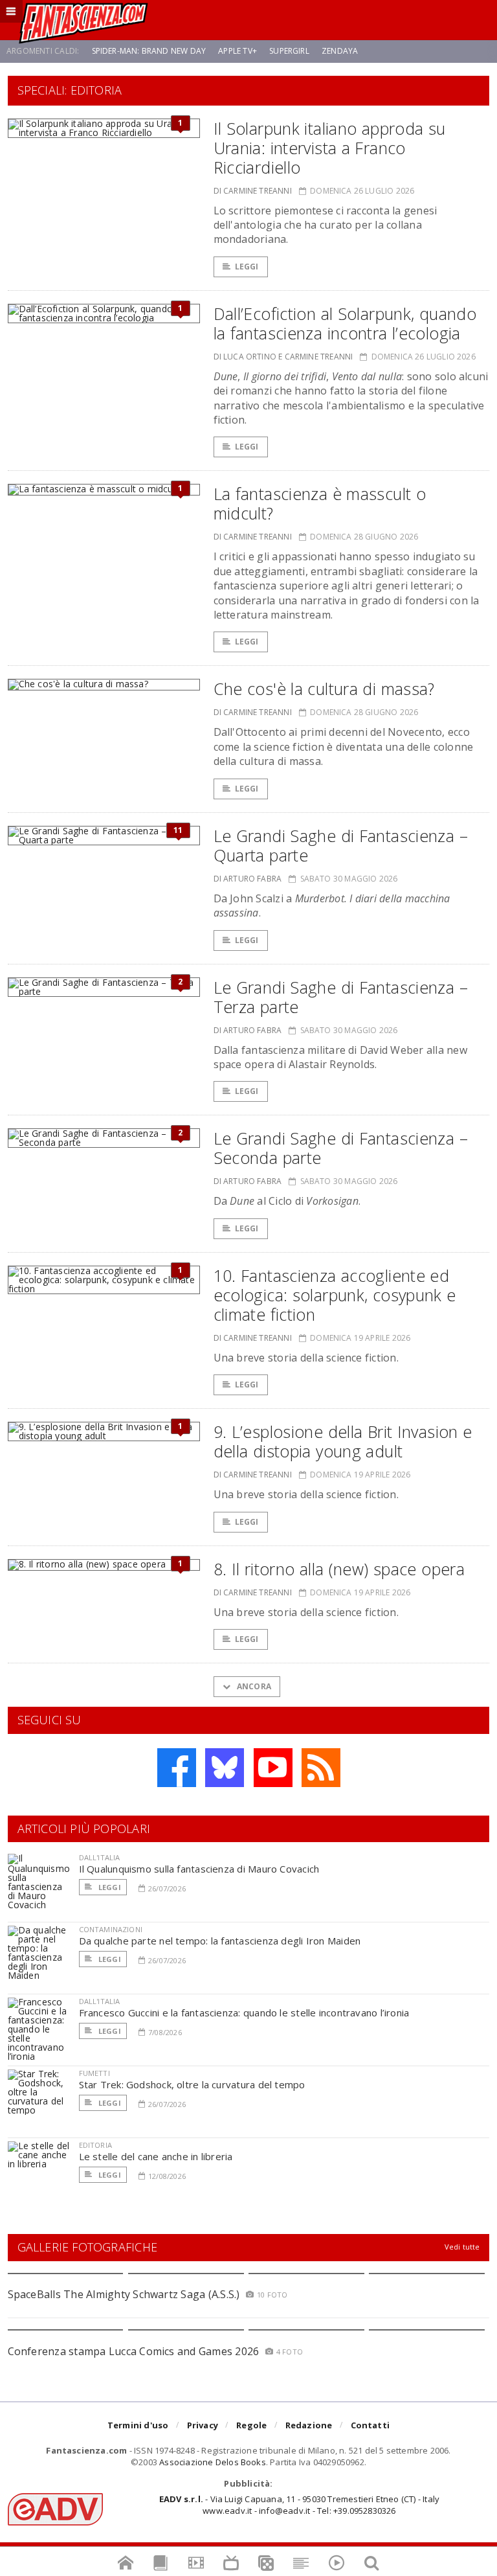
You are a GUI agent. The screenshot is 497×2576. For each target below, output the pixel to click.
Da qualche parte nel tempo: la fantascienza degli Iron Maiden (220, 1941)
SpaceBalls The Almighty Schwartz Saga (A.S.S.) (124, 2294)
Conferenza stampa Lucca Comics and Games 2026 (134, 2351)
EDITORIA (95, 2145)
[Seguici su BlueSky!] (225, 1768)
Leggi (247, 267)
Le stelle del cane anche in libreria (156, 2156)
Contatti (370, 2425)
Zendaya (340, 51)
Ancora (253, 1686)
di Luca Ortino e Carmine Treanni (283, 357)
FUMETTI (94, 2073)
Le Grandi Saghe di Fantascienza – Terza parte (341, 997)
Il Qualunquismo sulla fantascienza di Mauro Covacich (199, 1869)
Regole (251, 2425)
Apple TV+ (237, 51)
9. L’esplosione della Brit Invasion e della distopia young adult (343, 1441)
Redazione (309, 2425)
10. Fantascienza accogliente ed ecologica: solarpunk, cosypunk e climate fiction (335, 1295)
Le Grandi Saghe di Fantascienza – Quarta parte (341, 845)
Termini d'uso (138, 2425)
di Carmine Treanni (253, 191)
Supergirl (289, 51)
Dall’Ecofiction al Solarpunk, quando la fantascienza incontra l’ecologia (345, 323)
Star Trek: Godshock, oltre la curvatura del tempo (192, 2084)
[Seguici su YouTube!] (273, 1768)
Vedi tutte (462, 2247)
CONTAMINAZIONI (111, 1929)
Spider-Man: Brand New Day (149, 51)
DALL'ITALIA (100, 1857)
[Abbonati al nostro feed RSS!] (321, 1768)
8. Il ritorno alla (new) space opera (339, 1569)
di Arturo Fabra (248, 879)
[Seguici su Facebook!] (177, 1768)
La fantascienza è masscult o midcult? (320, 503)
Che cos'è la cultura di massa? (324, 689)
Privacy (203, 2425)
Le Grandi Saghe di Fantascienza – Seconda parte (341, 1148)
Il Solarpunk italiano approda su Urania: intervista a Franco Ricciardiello (330, 148)
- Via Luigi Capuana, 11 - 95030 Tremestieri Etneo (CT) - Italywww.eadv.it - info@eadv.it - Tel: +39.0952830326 (299, 2505)
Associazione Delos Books (213, 2462)
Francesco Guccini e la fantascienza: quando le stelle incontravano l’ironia (244, 2012)
